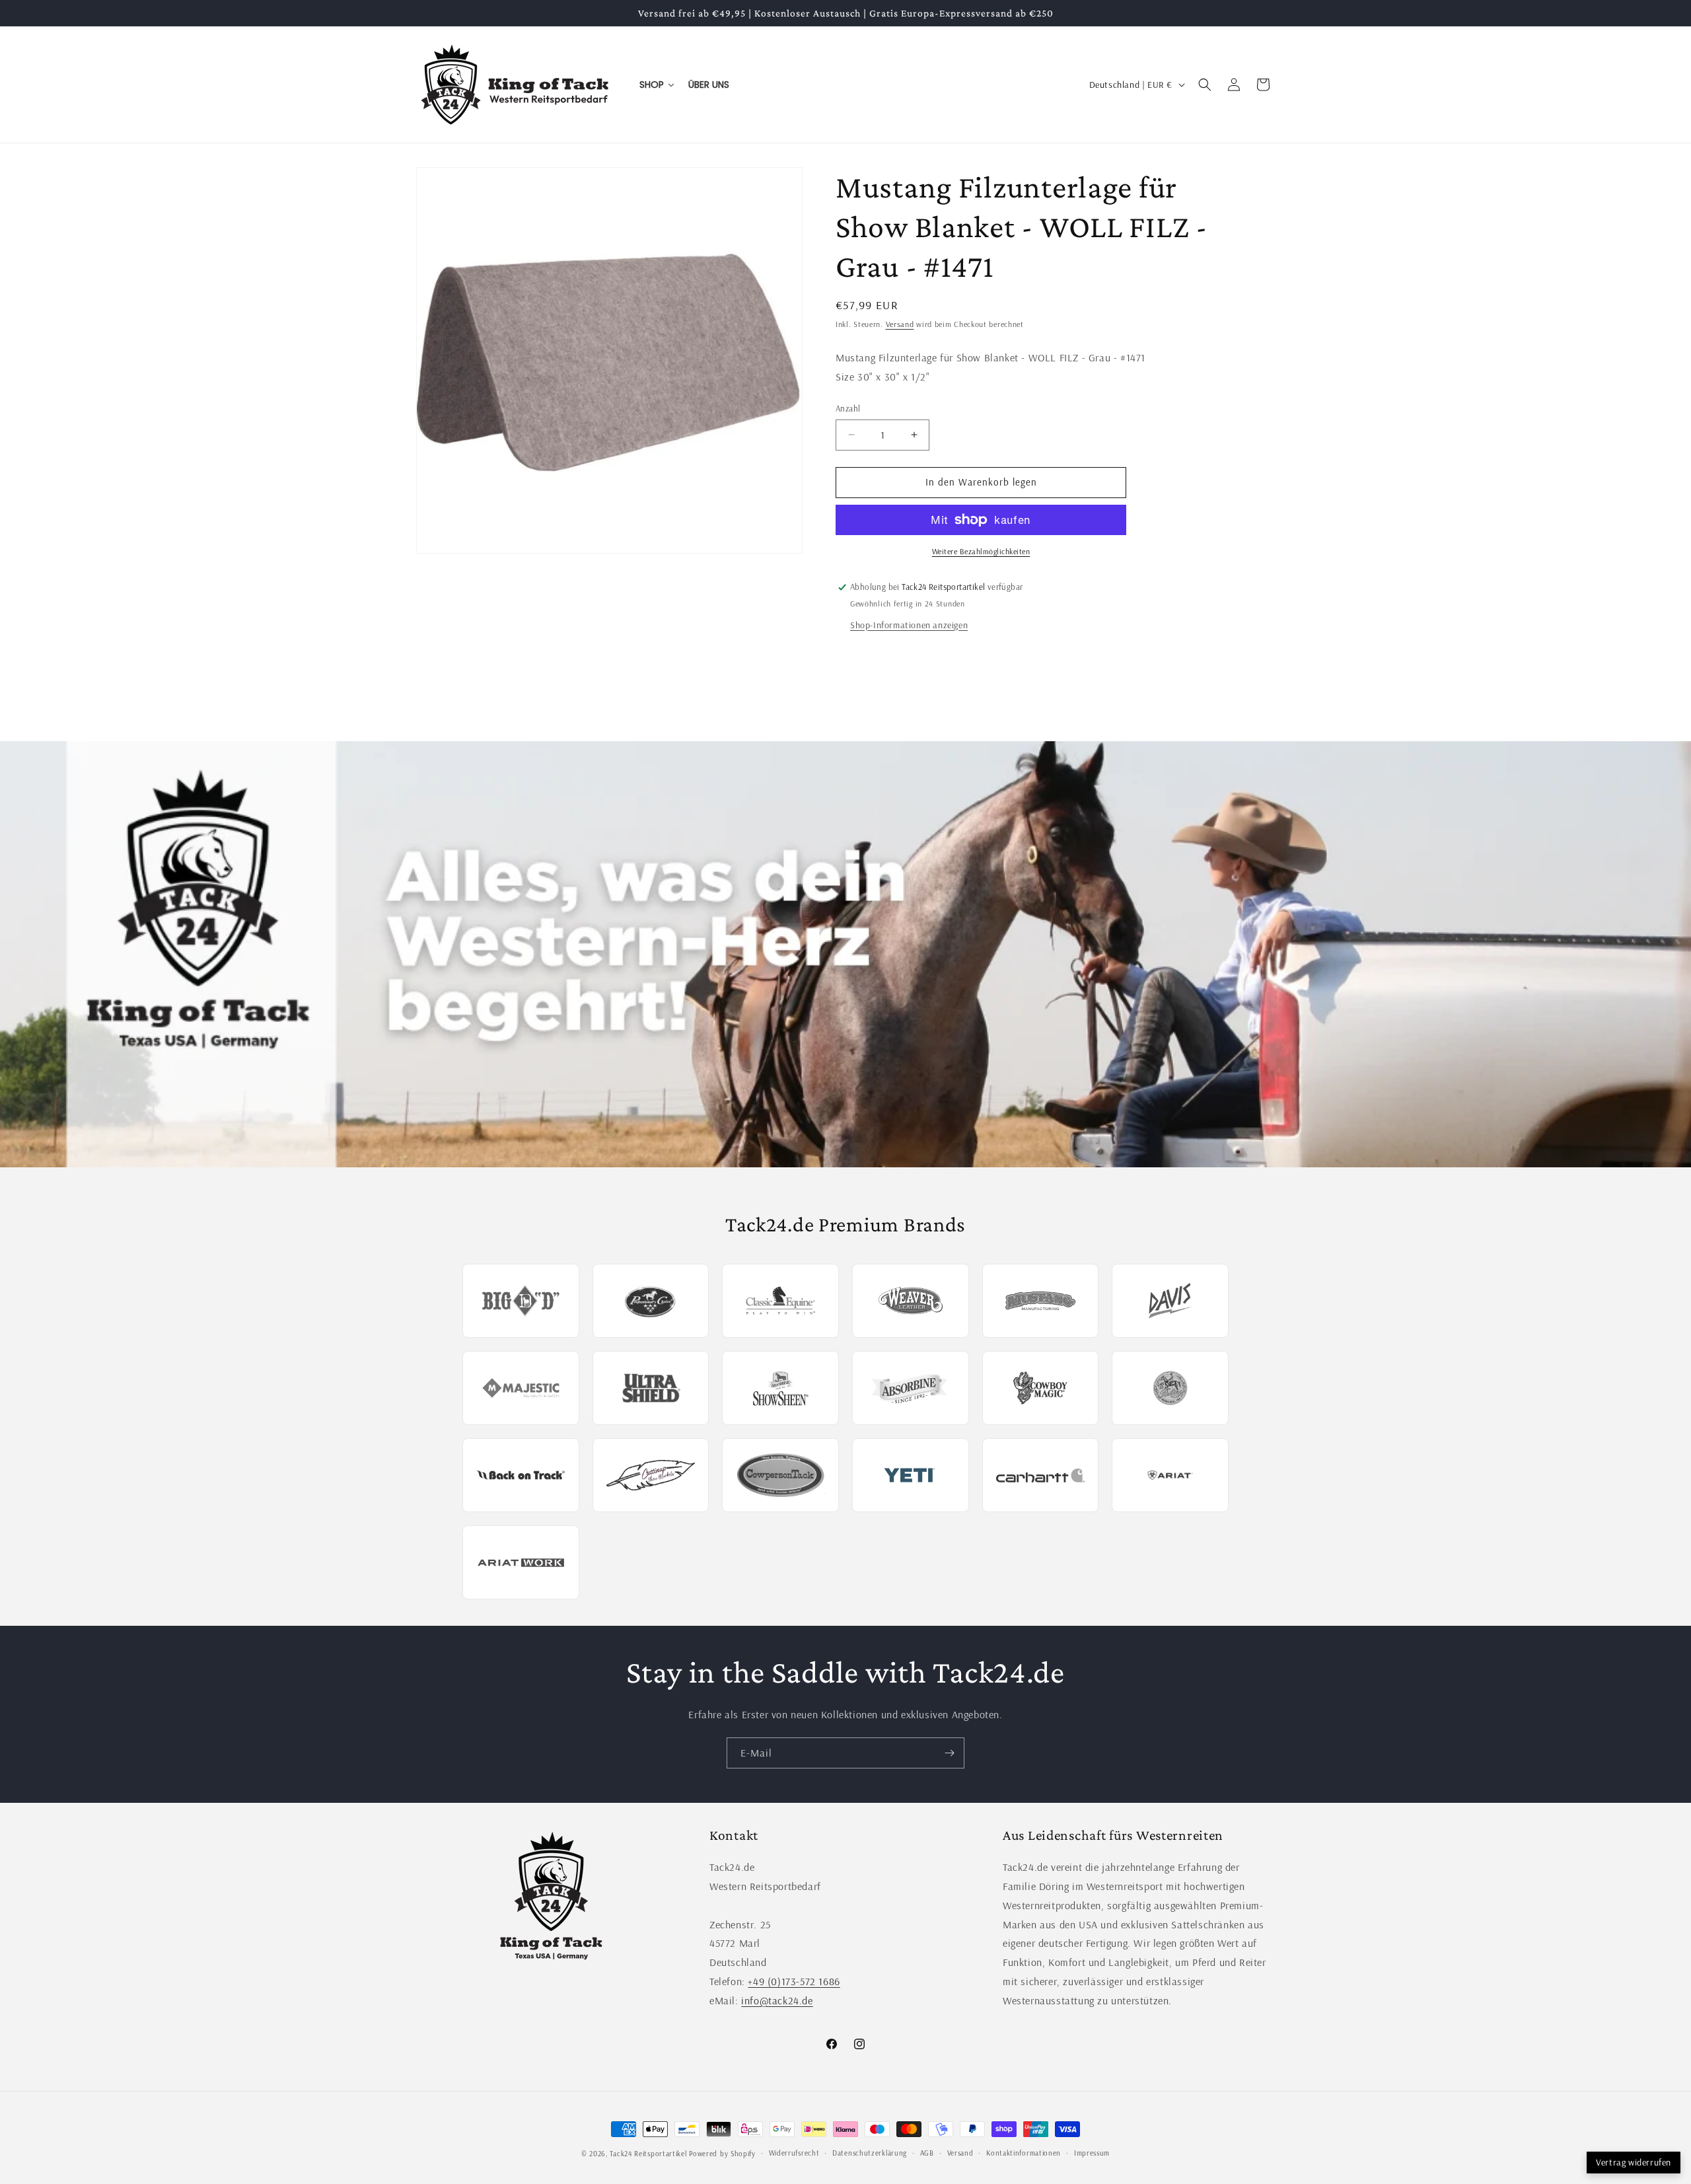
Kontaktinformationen (1024, 2153)
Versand (900, 324)
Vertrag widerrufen (1634, 2162)
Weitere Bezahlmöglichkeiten (981, 551)
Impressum (1092, 2153)
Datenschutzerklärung (870, 2153)
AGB (927, 2153)
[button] (1205, 85)
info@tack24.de (777, 2000)
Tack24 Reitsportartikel (648, 2154)
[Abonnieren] (949, 1753)
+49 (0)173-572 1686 (794, 1981)
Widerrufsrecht (794, 2153)
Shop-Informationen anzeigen (909, 625)
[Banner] (845, 954)
